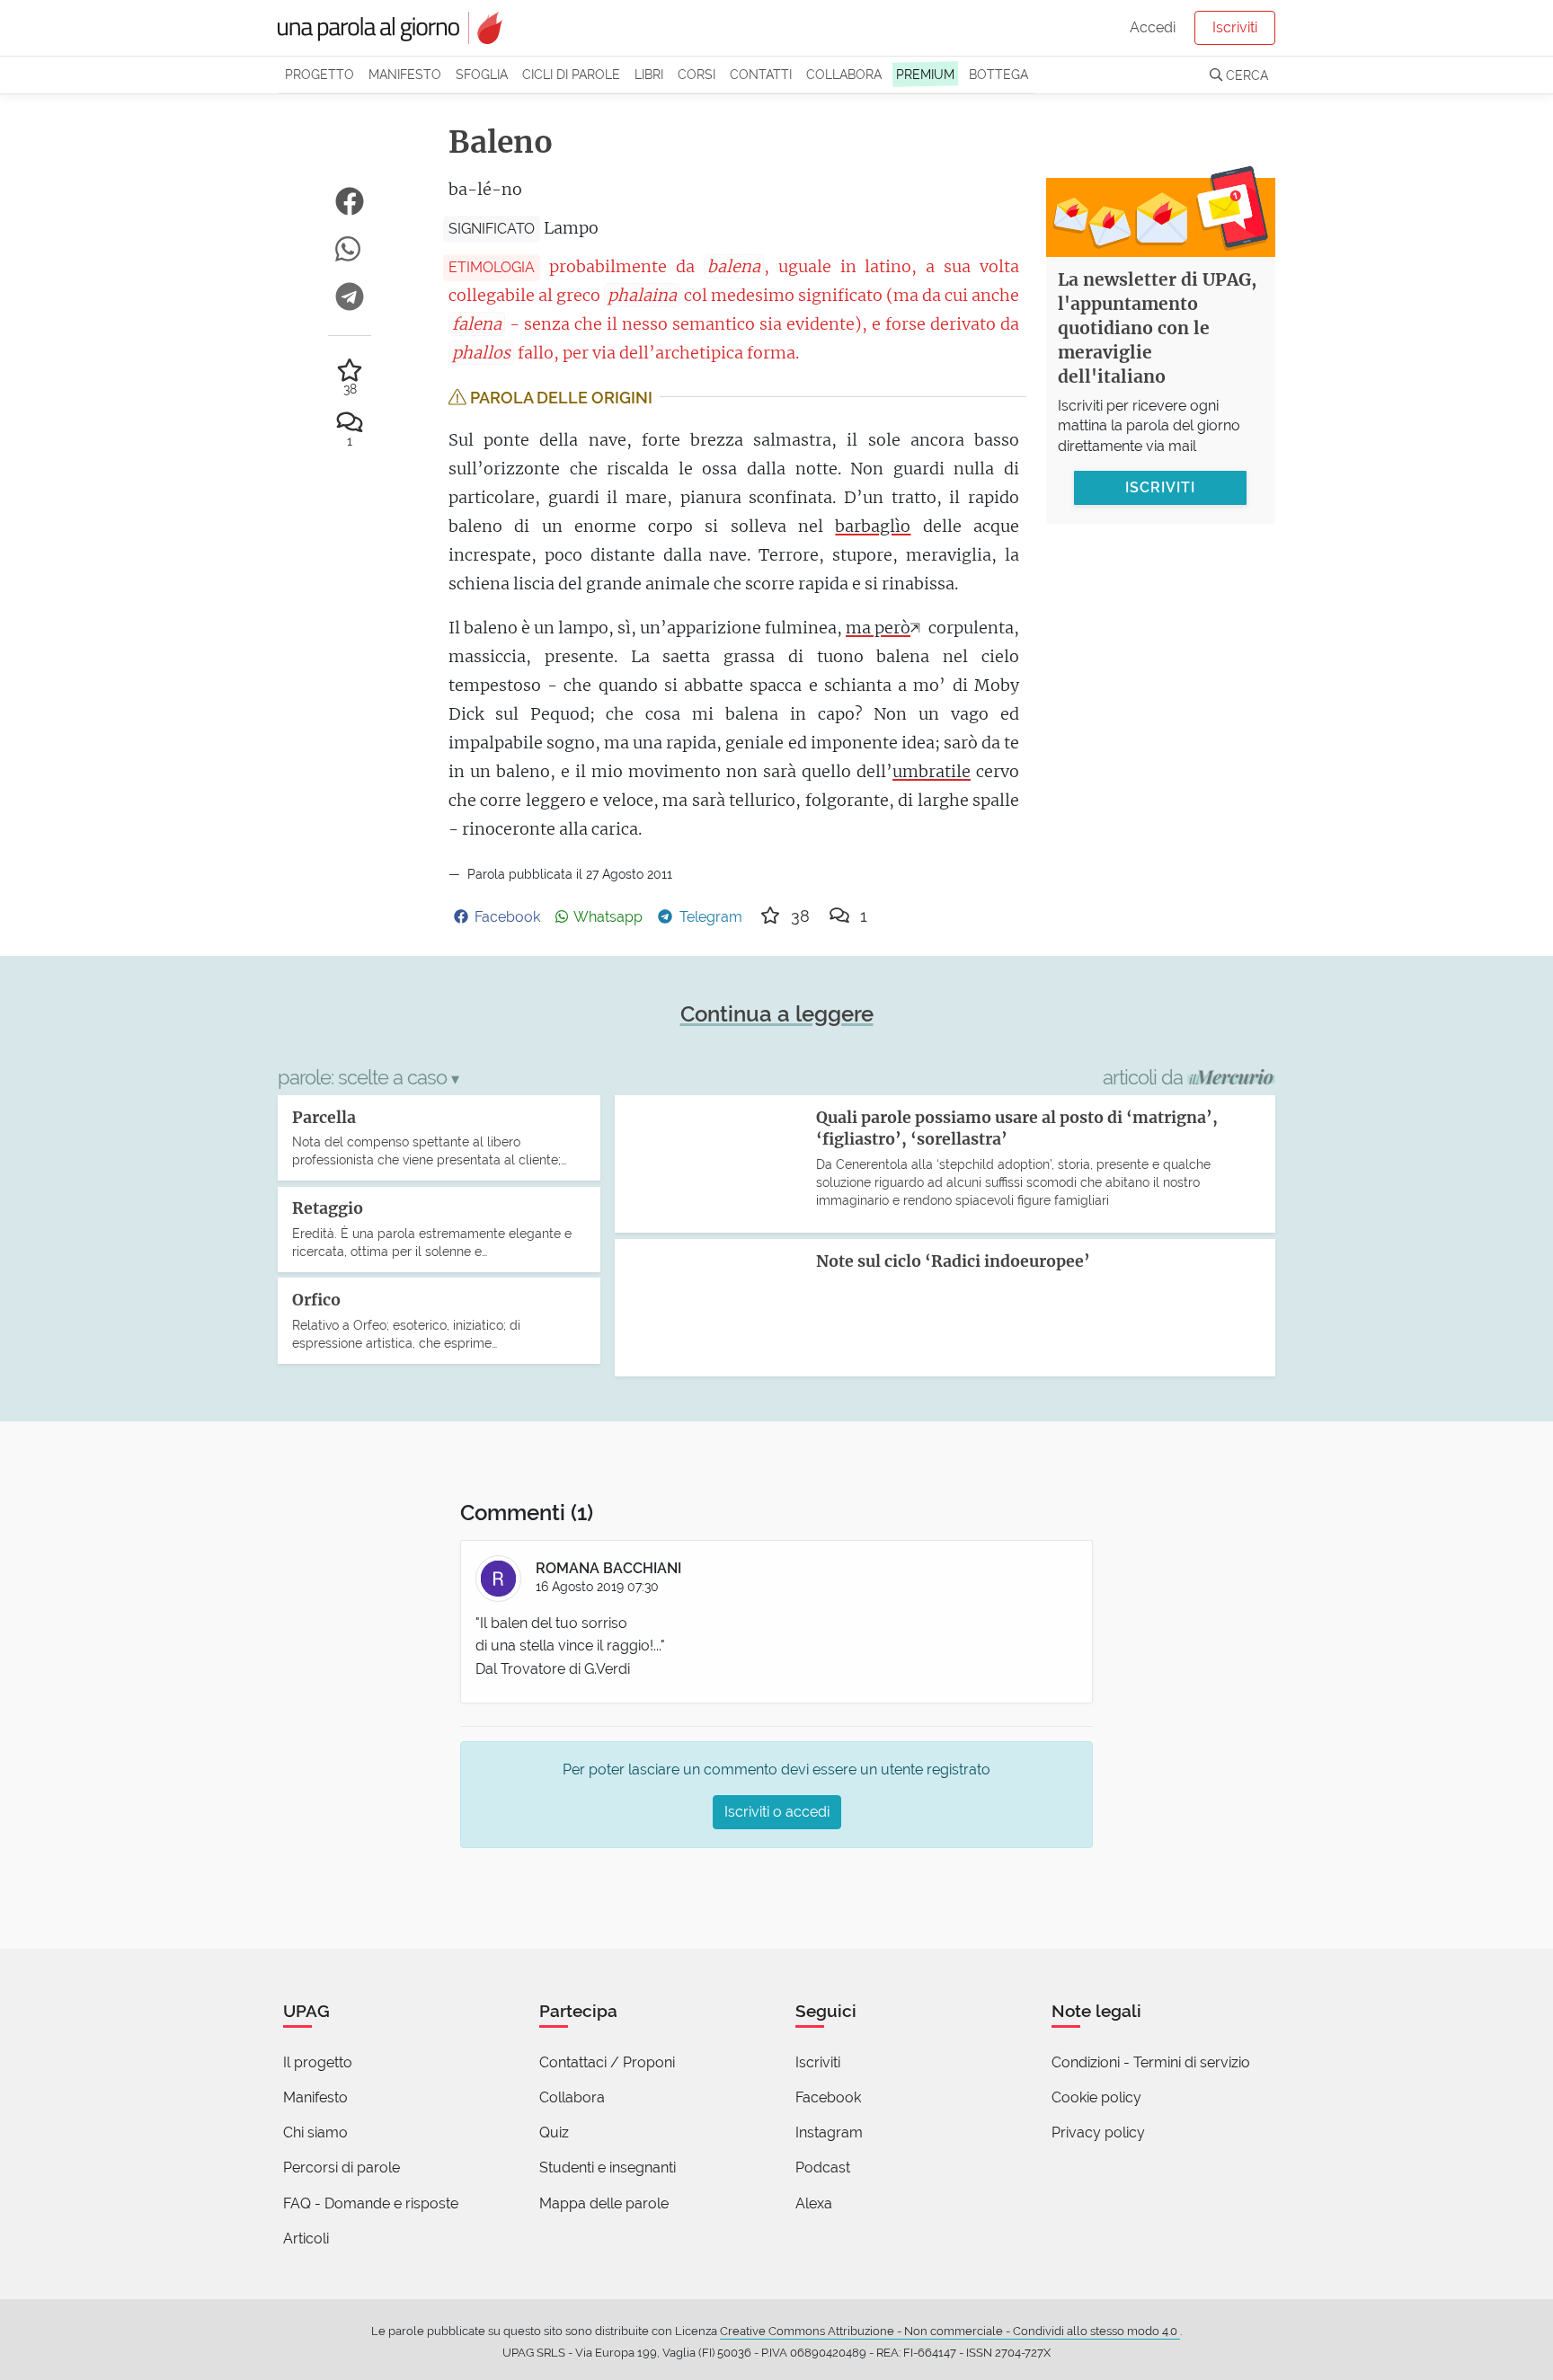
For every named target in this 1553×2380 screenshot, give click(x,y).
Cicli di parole (571, 74)
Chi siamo (315, 2132)
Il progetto (318, 2062)
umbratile (932, 771)
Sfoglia (482, 74)
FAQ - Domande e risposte (371, 2203)
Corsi (697, 74)
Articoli (306, 2238)
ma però (878, 628)
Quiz (554, 2132)
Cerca (1245, 75)
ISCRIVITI (1160, 487)
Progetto (319, 74)
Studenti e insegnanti (608, 2168)
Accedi (1153, 27)
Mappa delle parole (604, 2203)
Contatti (761, 74)
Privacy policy (1098, 2132)
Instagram (829, 2132)
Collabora (844, 74)
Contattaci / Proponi (607, 2062)
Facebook (828, 2097)
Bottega (998, 74)
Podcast (823, 2168)
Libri (649, 74)
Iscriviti (1235, 27)
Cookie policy (1096, 2097)
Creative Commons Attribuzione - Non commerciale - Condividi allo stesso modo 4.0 (950, 2331)
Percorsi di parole (342, 2168)
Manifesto (405, 74)
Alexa (814, 2203)
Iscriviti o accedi (777, 1812)
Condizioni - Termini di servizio (1151, 2062)
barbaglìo (873, 526)
